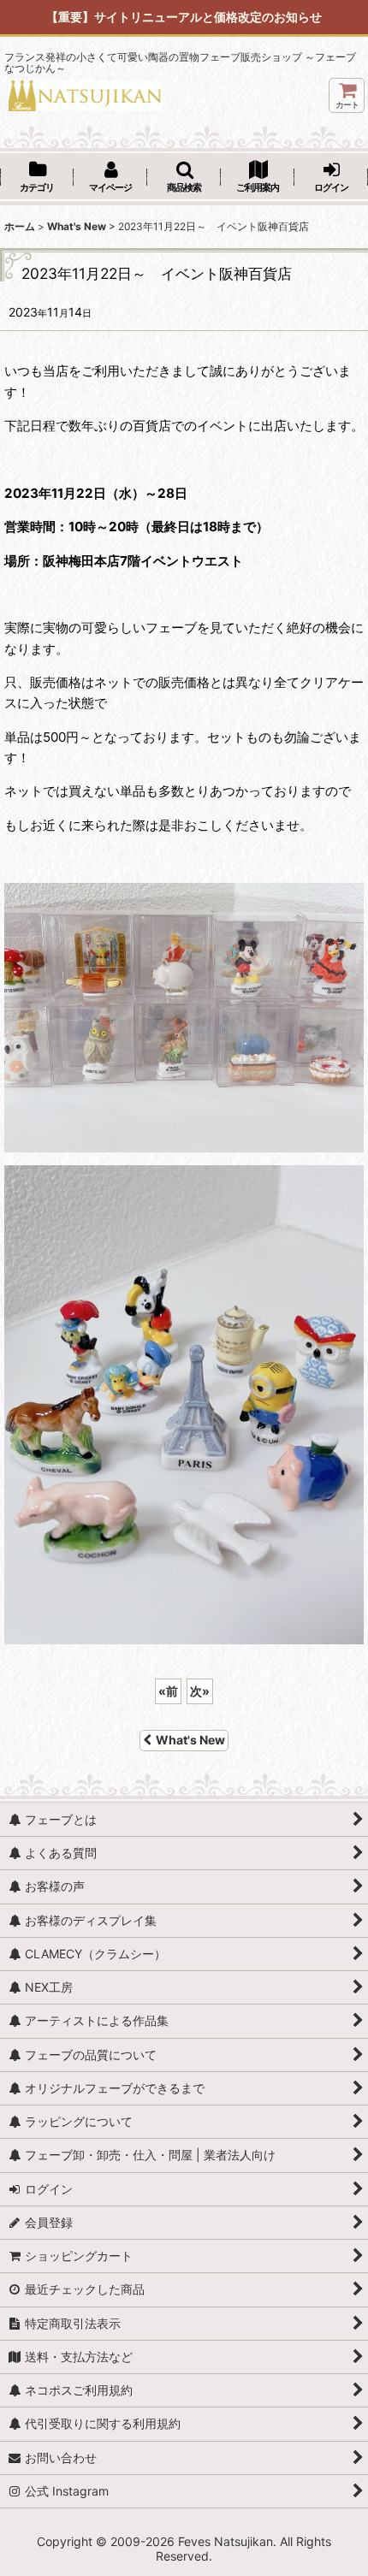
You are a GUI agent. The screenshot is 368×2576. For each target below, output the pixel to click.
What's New (190, 1740)
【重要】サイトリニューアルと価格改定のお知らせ (184, 17)
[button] (184, 178)
